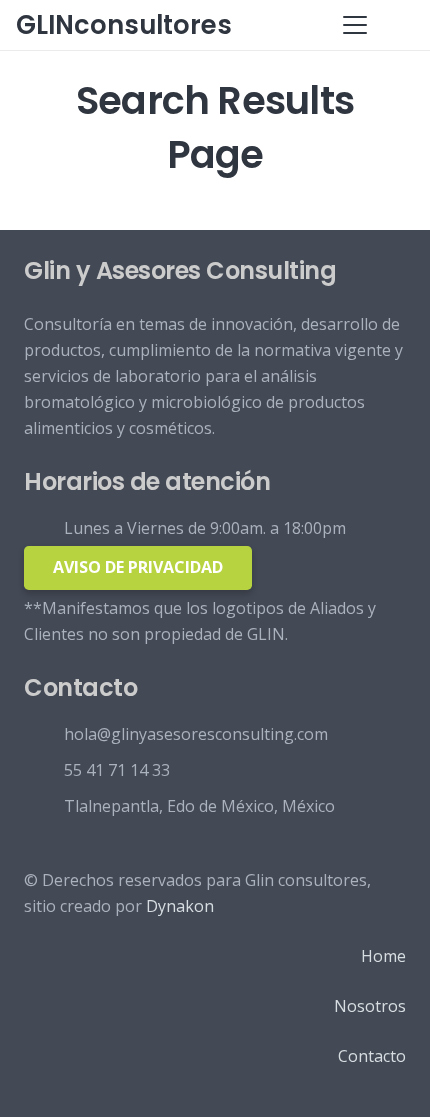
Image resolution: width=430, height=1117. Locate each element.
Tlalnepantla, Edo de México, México (199, 806)
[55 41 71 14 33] (44, 769)
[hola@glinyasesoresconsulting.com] (44, 733)
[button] (355, 25)
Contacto (372, 1056)
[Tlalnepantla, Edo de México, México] (44, 805)
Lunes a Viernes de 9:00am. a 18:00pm (205, 528)
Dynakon (180, 906)
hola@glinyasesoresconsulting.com (196, 734)
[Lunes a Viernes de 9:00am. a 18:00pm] (44, 527)
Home (383, 956)
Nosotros (370, 1006)
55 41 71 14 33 (117, 770)
